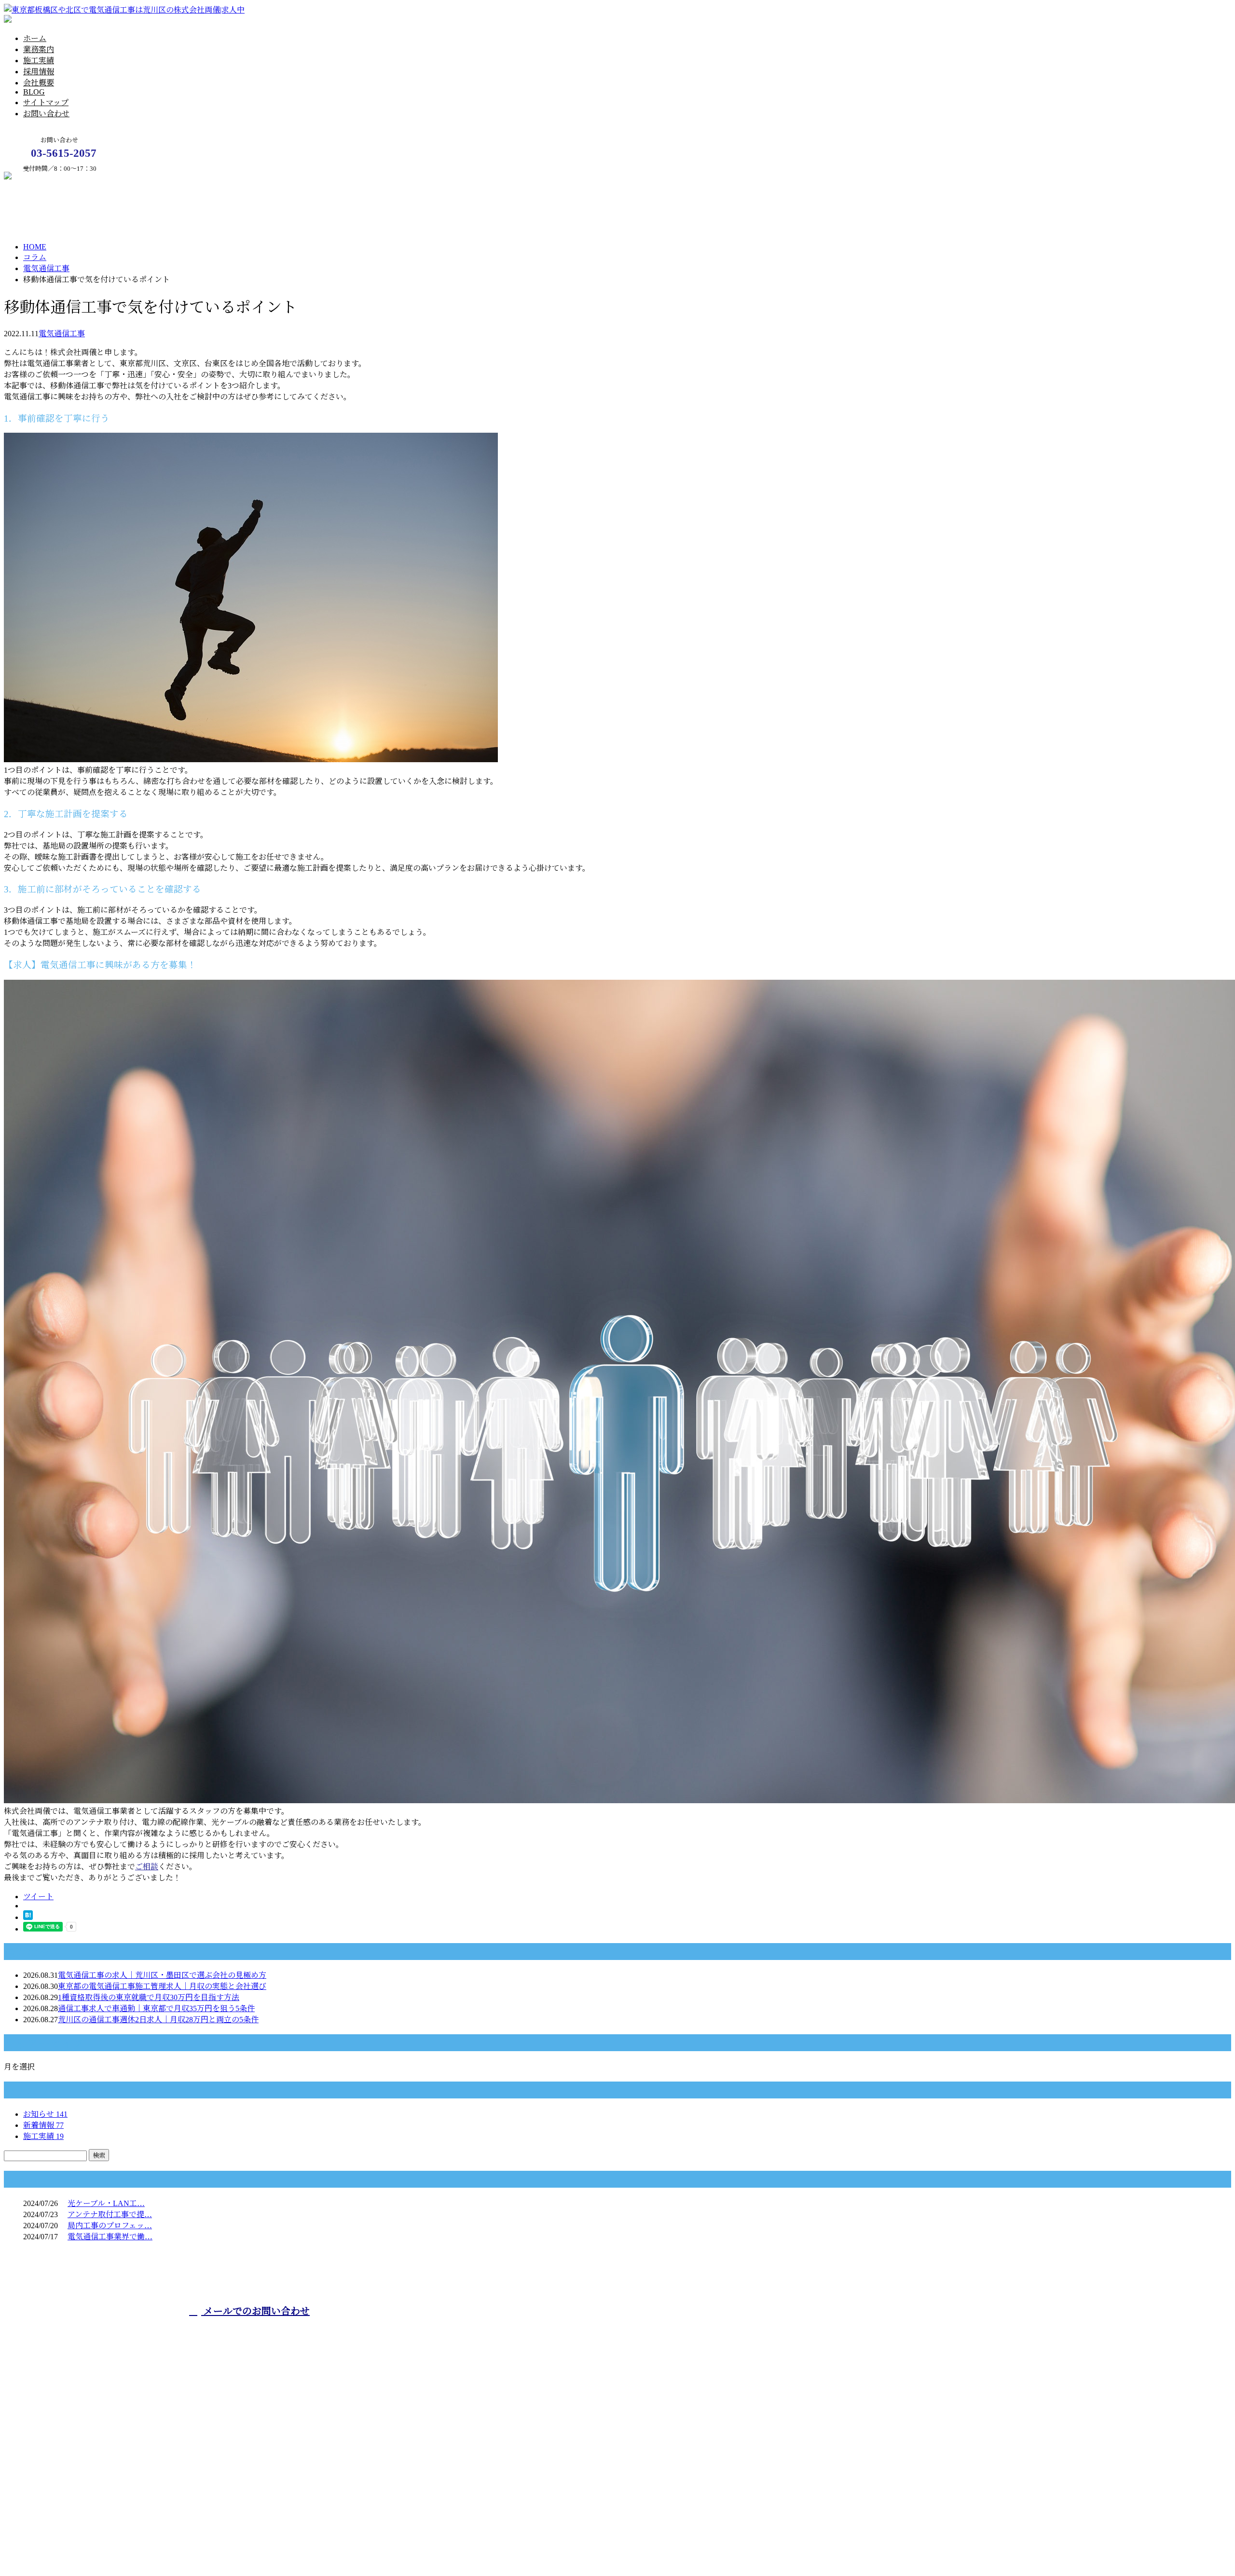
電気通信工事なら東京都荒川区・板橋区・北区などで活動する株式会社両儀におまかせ (539, 2330)
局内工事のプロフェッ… (110, 2226)
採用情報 (39, 72)
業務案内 (39, 49)
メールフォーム (38, 177)
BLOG (34, 92)
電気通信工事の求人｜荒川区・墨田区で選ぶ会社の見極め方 (162, 1975)
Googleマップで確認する (49, 2493)
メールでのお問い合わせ (255, 2311)
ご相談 (147, 1867)
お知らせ (45, 2114)
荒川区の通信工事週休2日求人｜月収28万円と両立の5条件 (158, 2020)
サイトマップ (46, 103)
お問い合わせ (46, 114)
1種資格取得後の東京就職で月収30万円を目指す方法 (149, 1997)
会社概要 (39, 83)
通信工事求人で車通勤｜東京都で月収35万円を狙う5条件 (156, 2008)
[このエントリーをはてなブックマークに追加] (28, 1917)
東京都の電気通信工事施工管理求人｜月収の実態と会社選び (162, 1986)
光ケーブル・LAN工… (106, 2203)
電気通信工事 (46, 268)
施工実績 (39, 61)
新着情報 (43, 2125)
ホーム (35, 38)
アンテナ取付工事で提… (110, 2214)
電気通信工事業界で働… (110, 2237)
